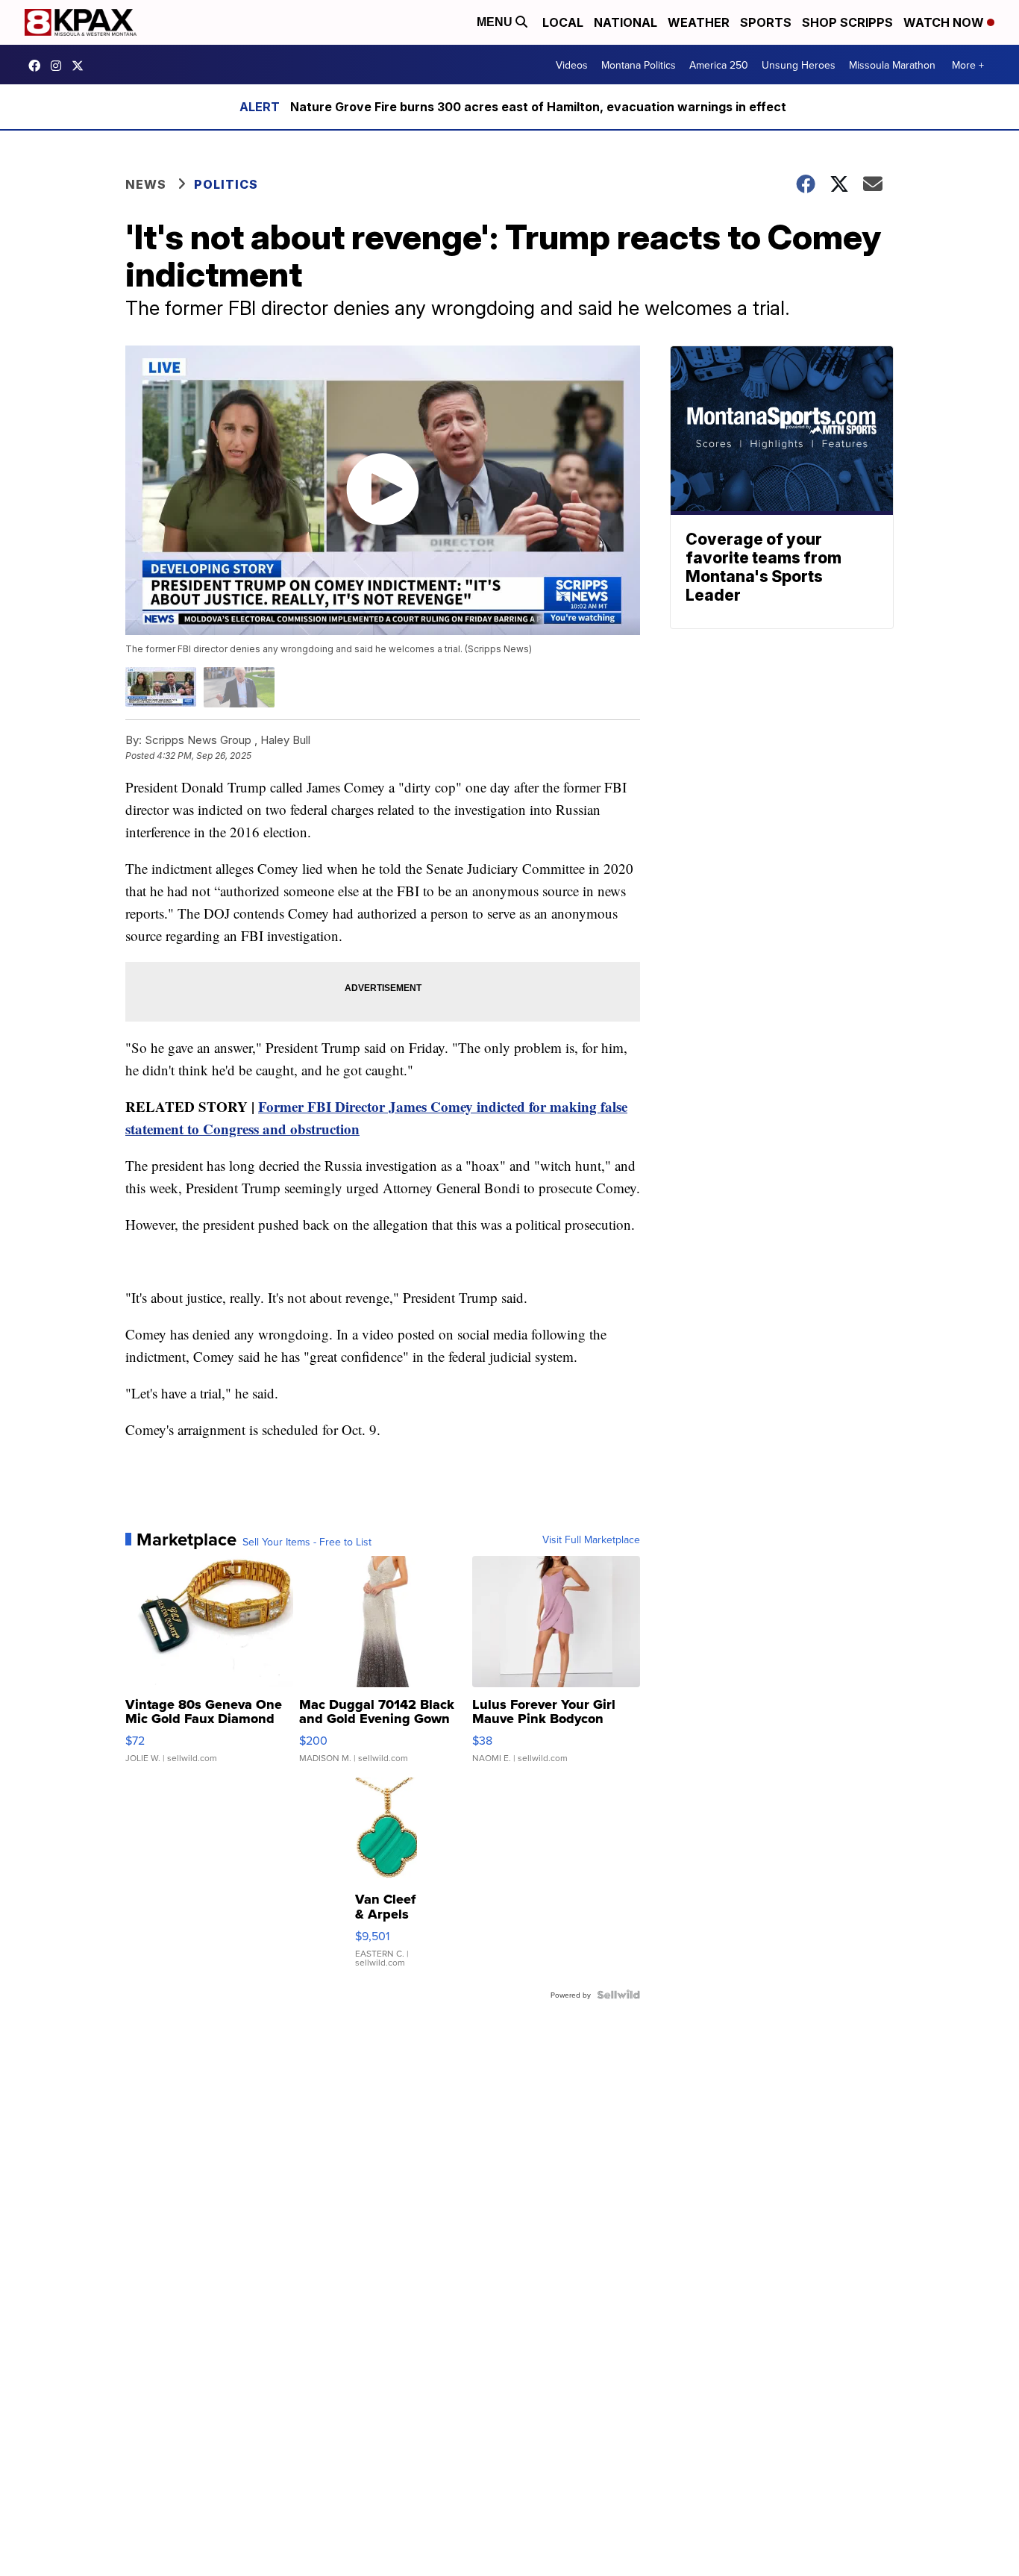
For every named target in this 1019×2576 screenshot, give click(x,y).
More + (968, 65)
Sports (766, 22)
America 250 (719, 65)
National (625, 22)
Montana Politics (639, 65)
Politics (226, 184)
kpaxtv (38, 66)
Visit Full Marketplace (591, 1539)
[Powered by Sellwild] (618, 1995)
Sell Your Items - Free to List (307, 1542)
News (146, 184)
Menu (496, 22)
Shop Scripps (847, 22)
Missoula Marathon (892, 65)
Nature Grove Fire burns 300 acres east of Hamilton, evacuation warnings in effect (538, 107)
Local (563, 22)
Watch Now (945, 22)
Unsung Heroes (799, 65)
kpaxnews (81, 66)
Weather (699, 22)
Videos (572, 65)
